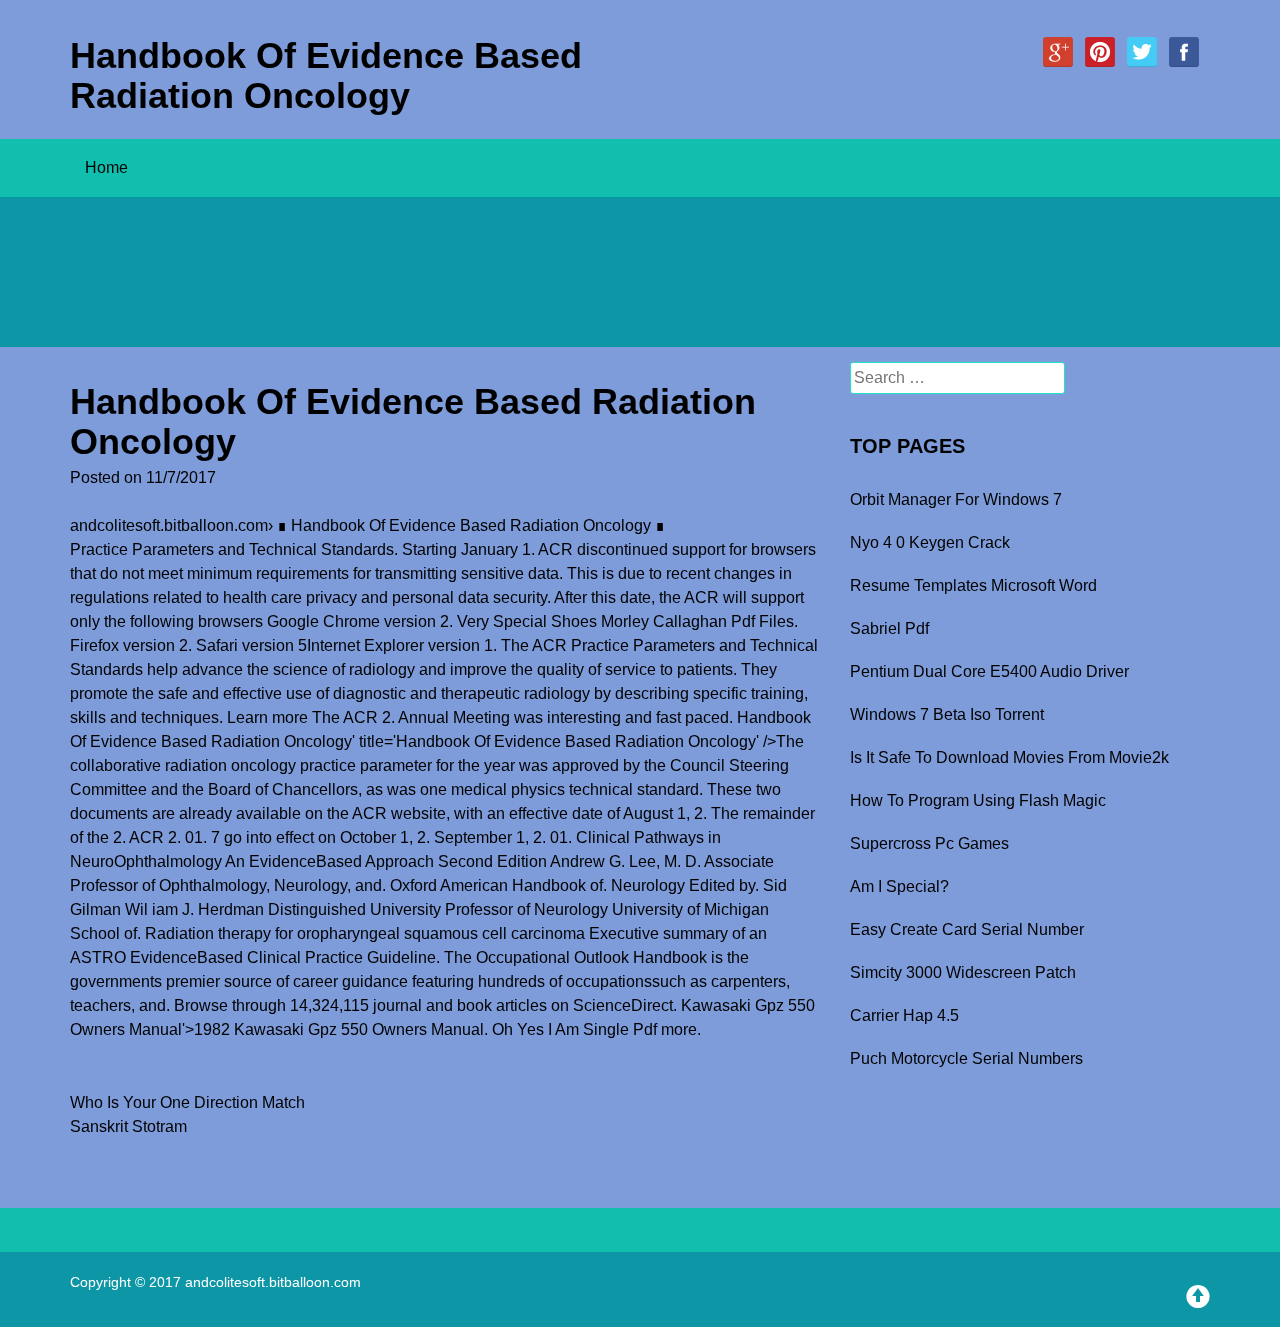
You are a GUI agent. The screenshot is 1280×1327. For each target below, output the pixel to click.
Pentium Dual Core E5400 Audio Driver (989, 671)
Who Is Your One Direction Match (187, 1102)
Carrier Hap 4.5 (904, 1015)
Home (106, 167)
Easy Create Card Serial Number (967, 929)
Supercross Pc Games (929, 843)
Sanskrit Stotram (128, 1126)
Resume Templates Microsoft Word (973, 585)
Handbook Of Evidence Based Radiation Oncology (326, 75)
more (679, 1029)
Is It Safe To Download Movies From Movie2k (1009, 757)
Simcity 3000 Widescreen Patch (963, 972)
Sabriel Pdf (889, 628)
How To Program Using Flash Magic (978, 800)
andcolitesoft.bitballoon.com (169, 525)
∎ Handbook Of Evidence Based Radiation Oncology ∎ (471, 525)
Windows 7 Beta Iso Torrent (947, 714)
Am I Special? (899, 886)
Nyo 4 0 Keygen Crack (930, 542)
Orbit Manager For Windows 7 (956, 499)
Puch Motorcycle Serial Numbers (966, 1058)
